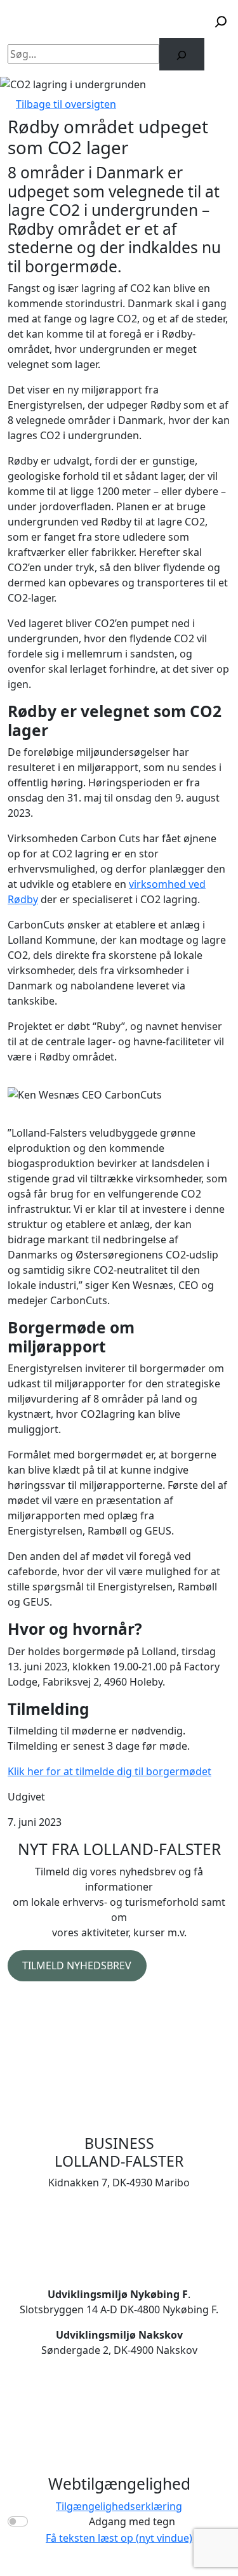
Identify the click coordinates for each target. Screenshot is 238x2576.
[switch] (18, 2521)
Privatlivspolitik (44, 2002)
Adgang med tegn (132, 2521)
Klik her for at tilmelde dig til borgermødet (109, 1771)
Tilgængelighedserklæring (119, 2506)
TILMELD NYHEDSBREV (77, 1965)
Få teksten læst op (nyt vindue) (119, 2538)
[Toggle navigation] (178, 22)
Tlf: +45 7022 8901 (119, 2223)
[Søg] (182, 54)
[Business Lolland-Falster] (71, 22)
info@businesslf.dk (119, 2238)
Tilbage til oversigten (66, 104)
